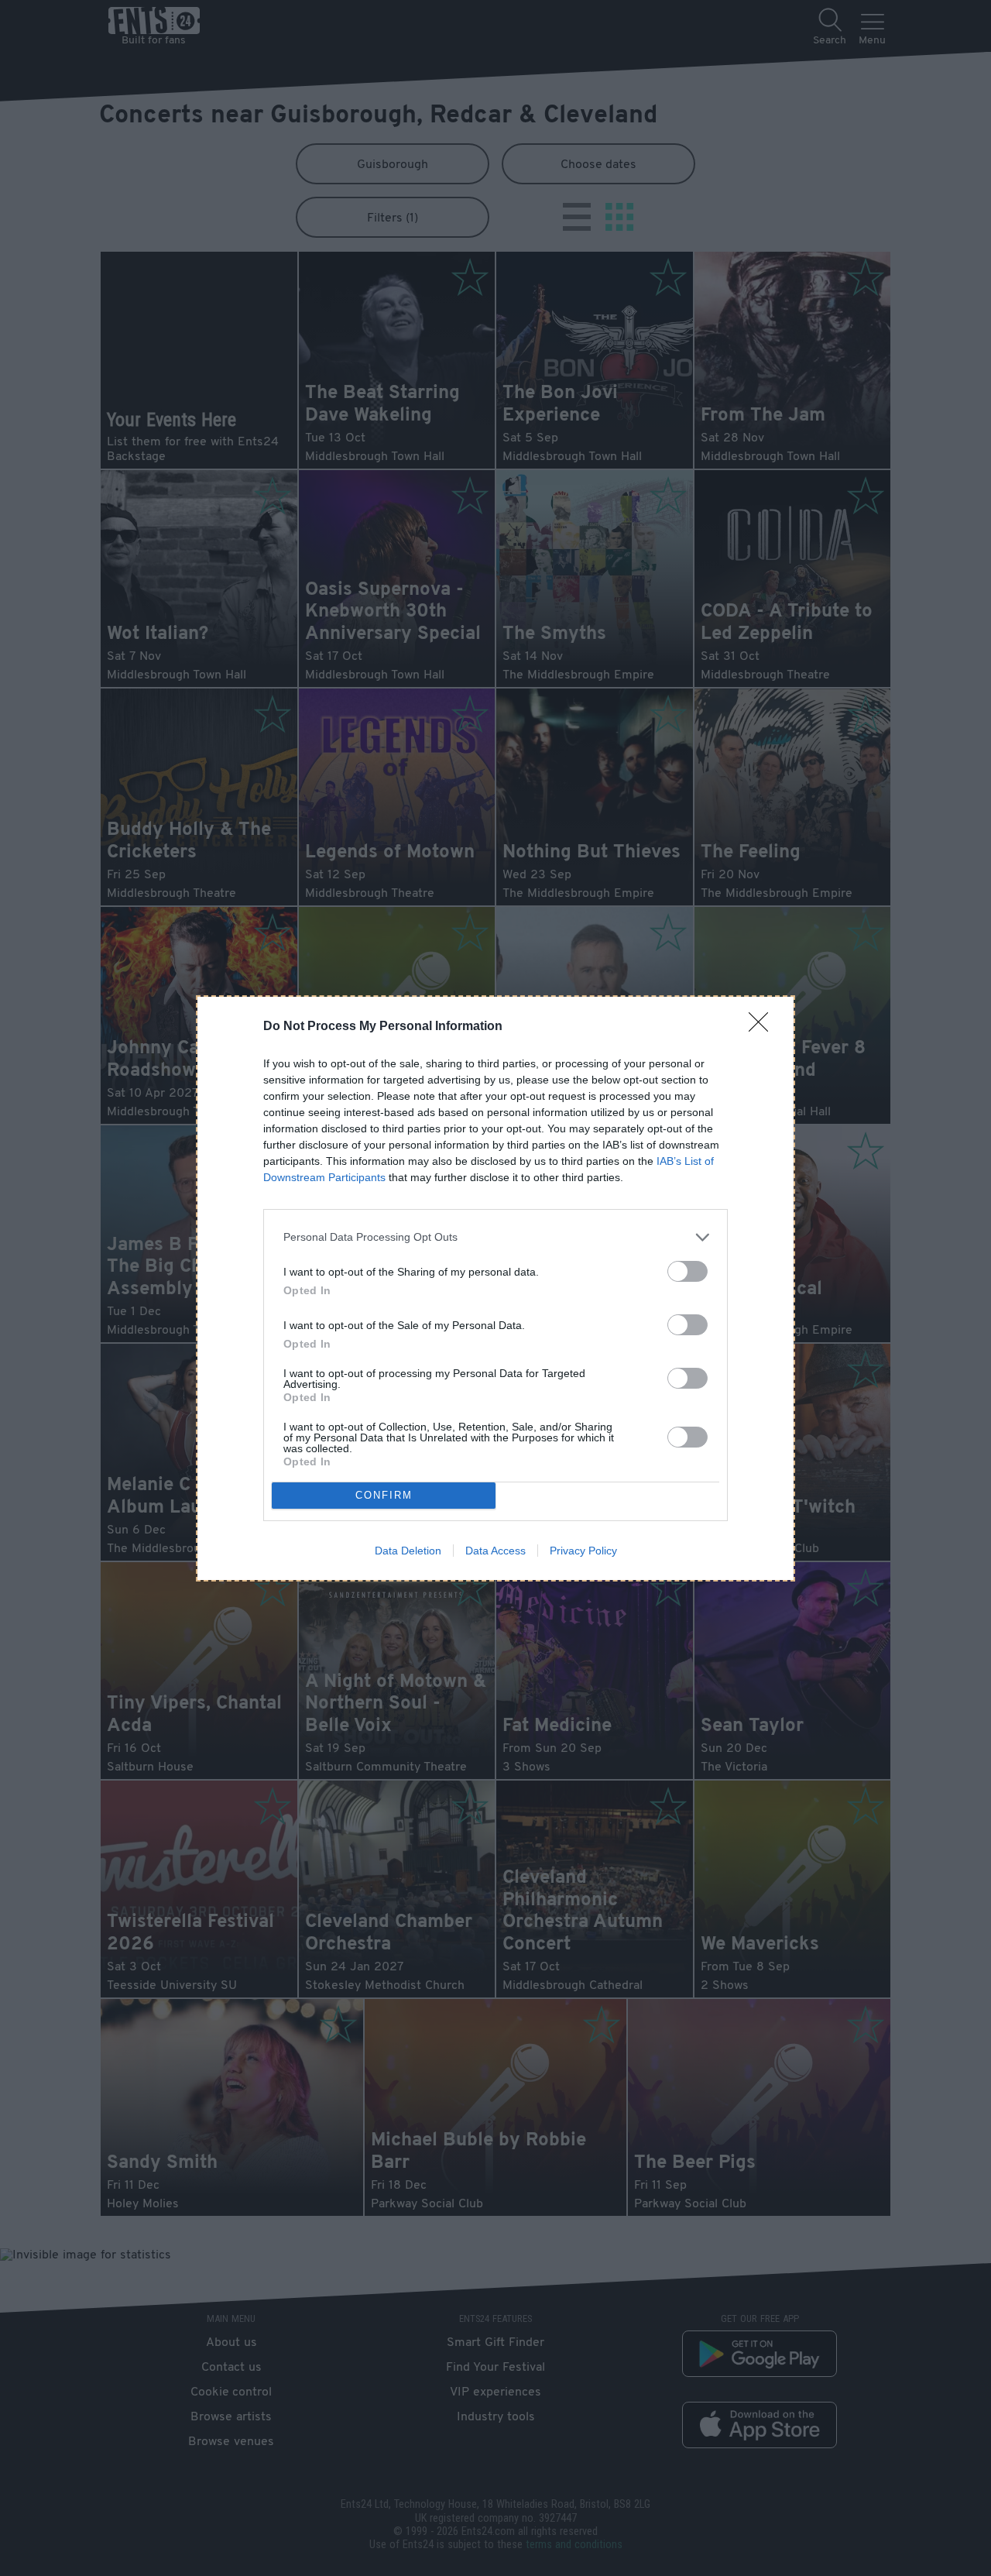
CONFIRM (384, 1495)
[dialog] (495, 1288)
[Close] (763, 1027)
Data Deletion (408, 1551)
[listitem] (495, 1237)
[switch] (688, 1271)
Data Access (495, 1551)
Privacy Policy (583, 1551)
